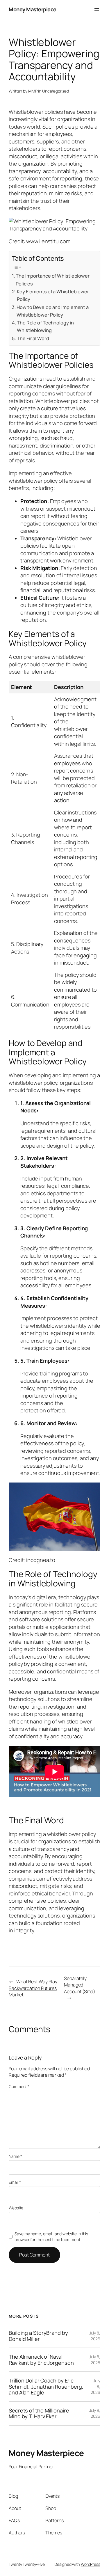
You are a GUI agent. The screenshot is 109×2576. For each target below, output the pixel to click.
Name (15, 2156)
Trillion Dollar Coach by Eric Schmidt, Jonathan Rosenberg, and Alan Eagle (46, 2386)
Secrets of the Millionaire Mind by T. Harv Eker (39, 2413)
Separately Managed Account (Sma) (80, 1985)
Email (15, 2182)
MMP (33, 91)
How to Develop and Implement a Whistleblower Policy (53, 311)
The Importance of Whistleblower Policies (53, 279)
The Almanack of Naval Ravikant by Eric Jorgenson (41, 2360)
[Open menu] (97, 10)
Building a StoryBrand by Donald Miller (38, 2336)
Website (16, 2208)
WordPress (91, 2564)
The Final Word (33, 338)
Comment (19, 2086)
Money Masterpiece (33, 9)
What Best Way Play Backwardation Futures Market (33, 1988)
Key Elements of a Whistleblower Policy (53, 295)
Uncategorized (56, 91)
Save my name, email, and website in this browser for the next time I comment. (51, 2237)
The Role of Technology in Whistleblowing (45, 326)
